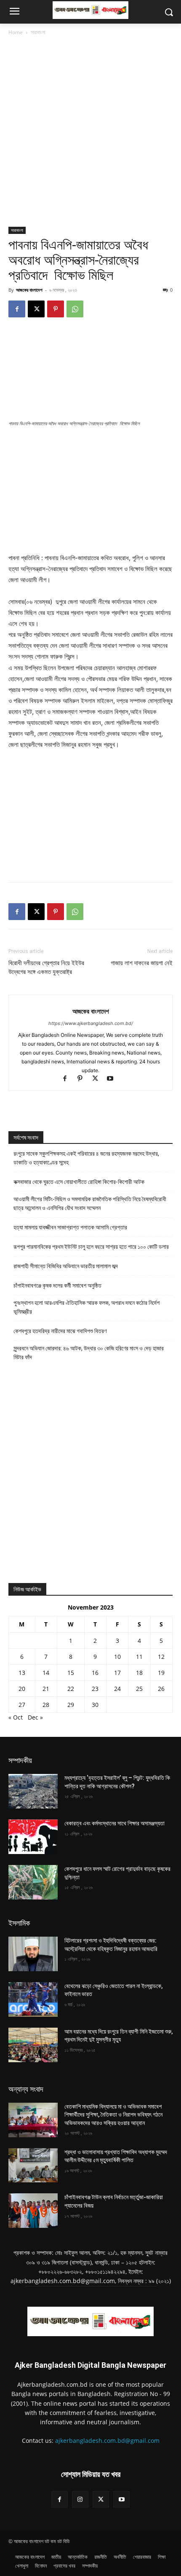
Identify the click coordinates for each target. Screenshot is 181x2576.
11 (139, 1657)
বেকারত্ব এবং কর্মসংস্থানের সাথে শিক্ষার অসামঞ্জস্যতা (114, 1823)
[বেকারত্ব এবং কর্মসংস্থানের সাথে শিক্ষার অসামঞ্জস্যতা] (33, 1837)
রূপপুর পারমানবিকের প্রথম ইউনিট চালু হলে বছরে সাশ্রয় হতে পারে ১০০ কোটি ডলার (91, 1247)
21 (46, 1689)
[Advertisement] (90, 132)
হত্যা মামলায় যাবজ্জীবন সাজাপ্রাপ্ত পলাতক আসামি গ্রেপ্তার (70, 1227)
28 (46, 1705)
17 (117, 1673)
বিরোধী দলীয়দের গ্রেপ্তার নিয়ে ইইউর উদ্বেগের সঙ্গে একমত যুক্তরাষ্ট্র (46, 967)
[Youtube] (113, 1079)
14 (46, 1673)
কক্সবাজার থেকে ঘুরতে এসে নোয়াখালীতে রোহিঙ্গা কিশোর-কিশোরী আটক (79, 1182)
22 (71, 1689)
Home (16, 32)
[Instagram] (80, 2500)
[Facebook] (17, 309)
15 (71, 1673)
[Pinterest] (56, 309)
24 (117, 1689)
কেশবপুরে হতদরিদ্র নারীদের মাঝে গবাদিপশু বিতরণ (60, 1331)
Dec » (35, 1717)
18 (139, 1673)
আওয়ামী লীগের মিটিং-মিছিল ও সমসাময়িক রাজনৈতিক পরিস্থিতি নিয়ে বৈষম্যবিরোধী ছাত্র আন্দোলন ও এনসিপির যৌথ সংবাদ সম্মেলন (90, 1203)
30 (95, 1705)
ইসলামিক (19, 1923)
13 (22, 1673)
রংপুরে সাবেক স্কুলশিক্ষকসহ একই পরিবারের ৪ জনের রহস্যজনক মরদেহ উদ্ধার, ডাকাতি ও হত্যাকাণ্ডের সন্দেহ (86, 1158)
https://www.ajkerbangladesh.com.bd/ (91, 1023)
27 (22, 1705)
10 (117, 1657)
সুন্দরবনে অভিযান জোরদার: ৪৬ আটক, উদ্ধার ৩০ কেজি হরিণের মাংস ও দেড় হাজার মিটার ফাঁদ (89, 1353)
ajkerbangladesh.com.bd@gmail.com (107, 2440)
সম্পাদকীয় (20, 1760)
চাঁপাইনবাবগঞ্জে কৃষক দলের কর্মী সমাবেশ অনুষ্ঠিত (57, 1285)
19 (161, 1673)
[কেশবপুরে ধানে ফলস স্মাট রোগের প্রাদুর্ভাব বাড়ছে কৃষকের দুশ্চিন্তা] (33, 1882)
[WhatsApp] (75, 309)
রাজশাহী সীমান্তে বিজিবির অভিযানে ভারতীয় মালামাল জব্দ (66, 1266)
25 (139, 1689)
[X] (36, 309)
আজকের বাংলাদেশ (29, 290)
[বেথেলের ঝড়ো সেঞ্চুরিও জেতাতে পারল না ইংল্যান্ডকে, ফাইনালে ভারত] (33, 1999)
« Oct (16, 1717)
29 (71, 1705)
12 (161, 1657)
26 (161, 1689)
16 (95, 1673)
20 (22, 1689)
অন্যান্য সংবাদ (26, 2089)
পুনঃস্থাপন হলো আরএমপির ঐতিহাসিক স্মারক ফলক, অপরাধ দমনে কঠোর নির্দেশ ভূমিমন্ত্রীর (87, 1307)
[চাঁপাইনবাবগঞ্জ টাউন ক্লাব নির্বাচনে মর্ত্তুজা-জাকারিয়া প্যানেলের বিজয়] (33, 2211)
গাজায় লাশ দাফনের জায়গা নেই (142, 963)
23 (95, 1689)
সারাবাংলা (38, 32)
